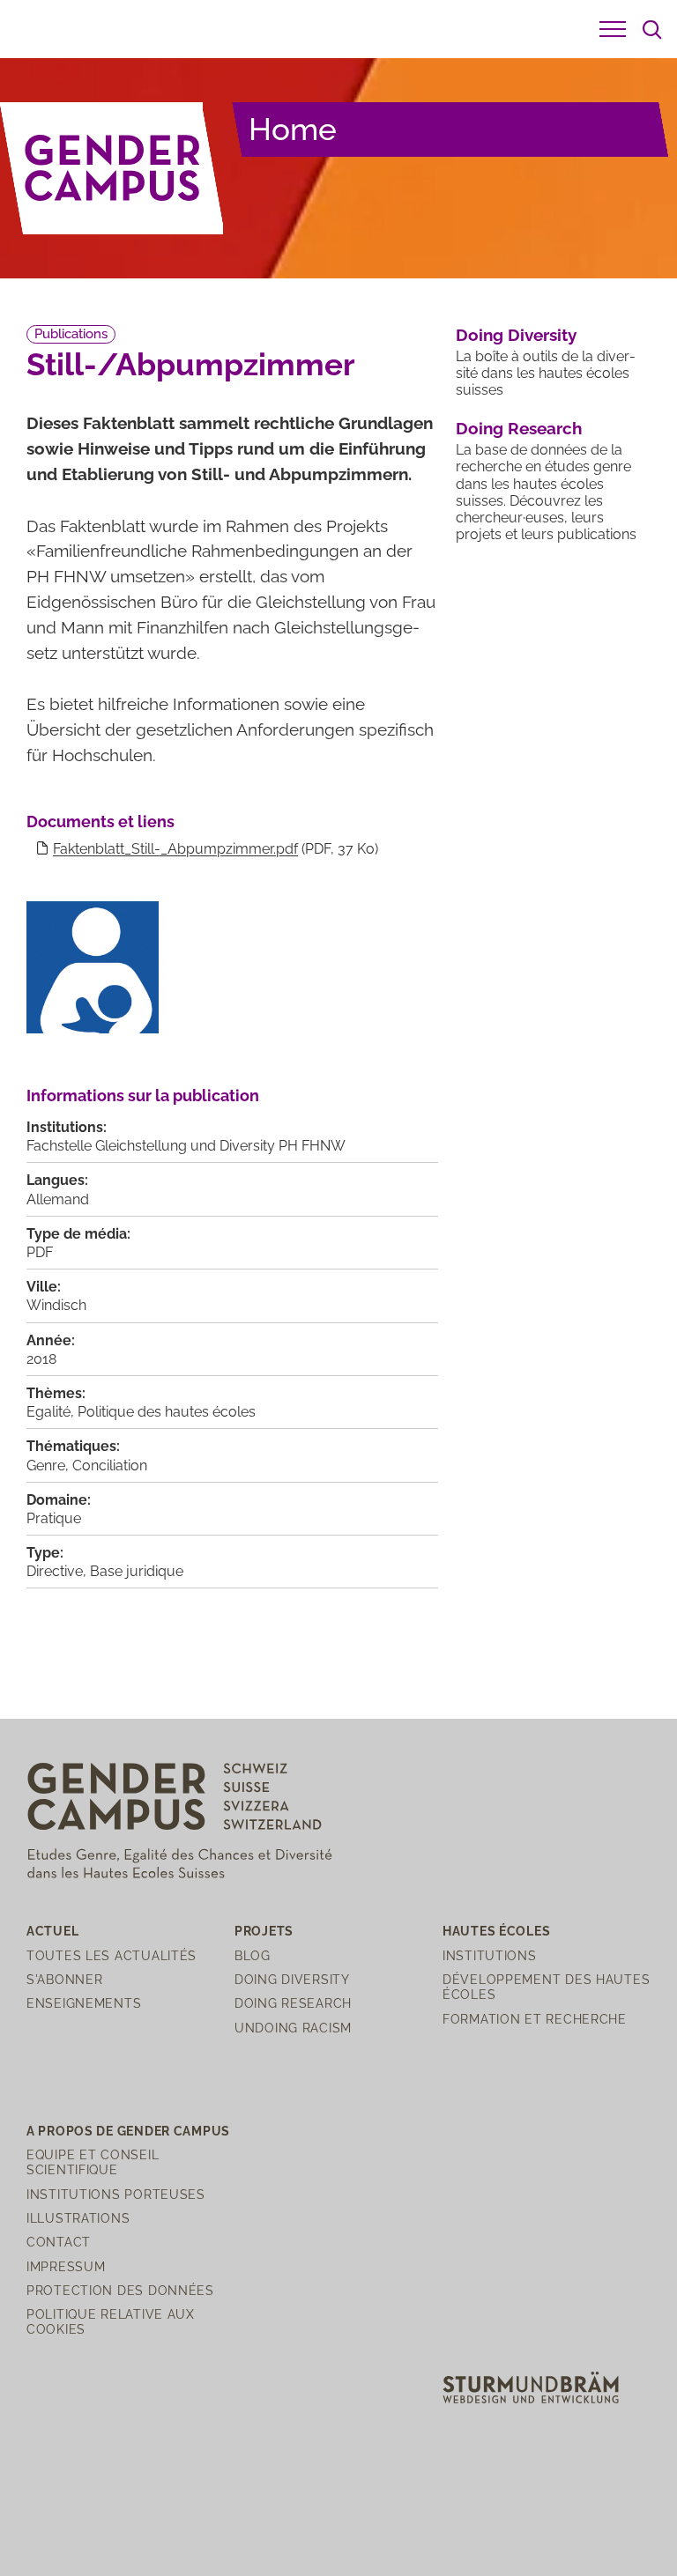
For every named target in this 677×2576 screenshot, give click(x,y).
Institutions (490, 1955)
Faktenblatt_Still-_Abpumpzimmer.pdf (175, 849)
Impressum (66, 2266)
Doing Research (519, 428)
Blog (253, 1955)
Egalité (48, 1412)
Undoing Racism (293, 2028)
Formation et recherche (535, 2019)
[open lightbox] (93, 967)
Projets (264, 1931)
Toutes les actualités (112, 1955)
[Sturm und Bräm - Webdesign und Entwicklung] (531, 2386)
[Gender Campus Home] (113, 168)
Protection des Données (120, 2290)
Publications (71, 334)
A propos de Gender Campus (128, 2131)
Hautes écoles (496, 1931)
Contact (59, 2242)
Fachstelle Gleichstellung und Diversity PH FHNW (186, 1146)
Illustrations (78, 2218)
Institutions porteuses (116, 2194)
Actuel (52, 1931)
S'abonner (64, 1979)
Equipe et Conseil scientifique (93, 2162)
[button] (613, 29)
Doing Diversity (516, 335)
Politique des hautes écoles (167, 1412)
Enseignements (84, 2003)
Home (293, 129)
